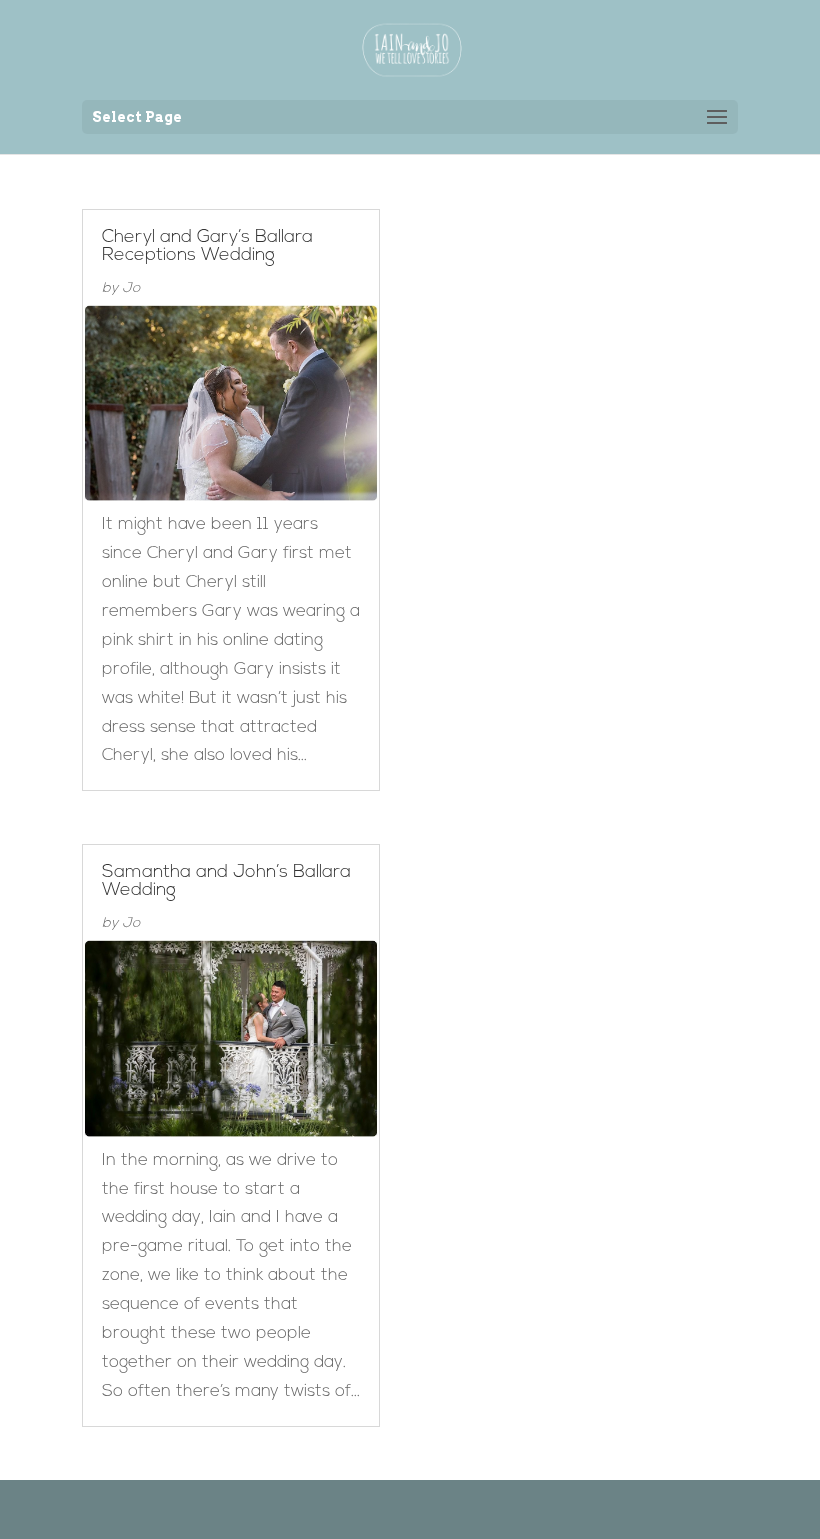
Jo (131, 288)
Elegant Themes (380, 1508)
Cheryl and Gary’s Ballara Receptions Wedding (207, 247)
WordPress (513, 1508)
